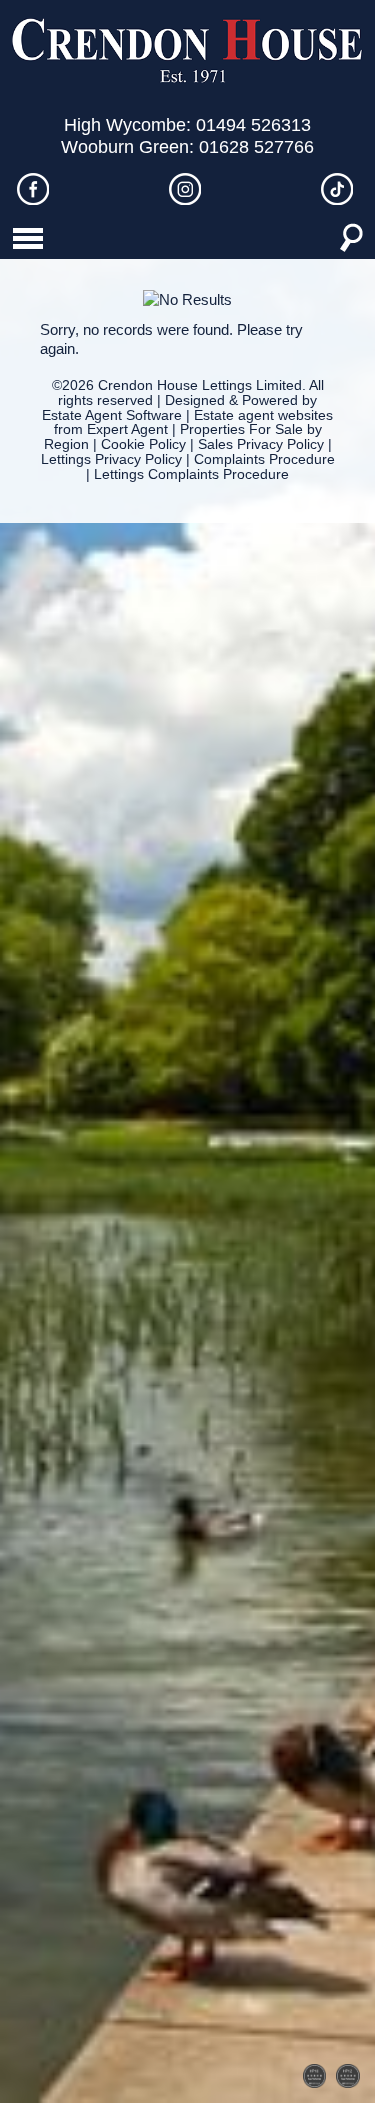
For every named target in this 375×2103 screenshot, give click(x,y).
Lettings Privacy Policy (111, 459)
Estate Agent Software (112, 415)
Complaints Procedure (264, 459)
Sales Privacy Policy (261, 444)
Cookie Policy (143, 444)
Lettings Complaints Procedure (191, 474)
